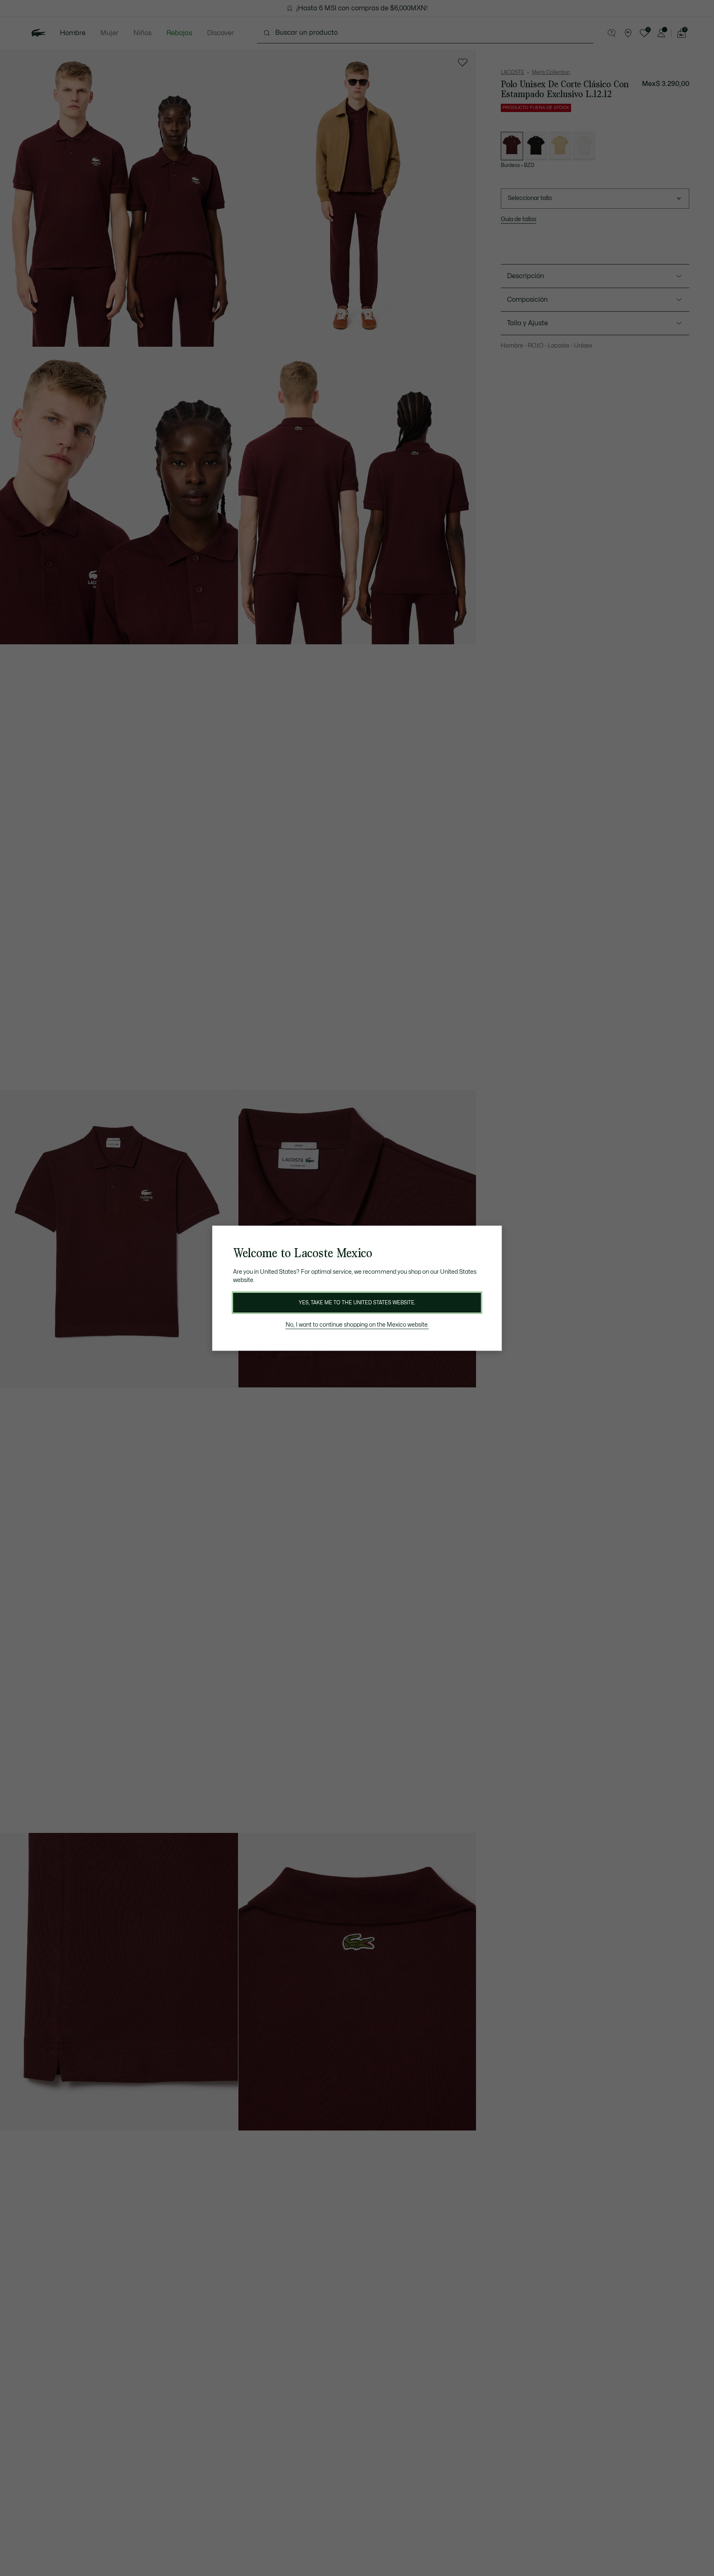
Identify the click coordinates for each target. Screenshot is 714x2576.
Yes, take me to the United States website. (357, 1303)
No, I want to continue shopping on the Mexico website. (357, 1325)
